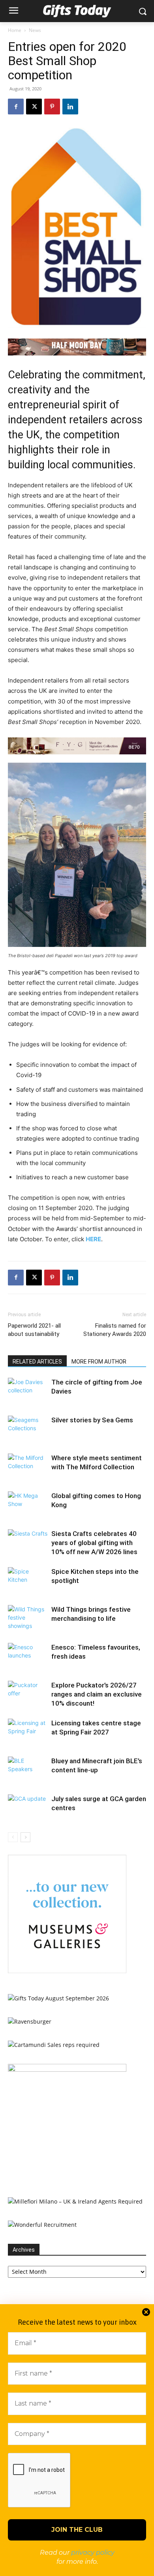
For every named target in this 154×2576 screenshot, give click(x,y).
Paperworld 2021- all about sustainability (34, 1330)
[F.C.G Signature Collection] (77, 746)
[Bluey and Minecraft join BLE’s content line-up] (28, 1770)
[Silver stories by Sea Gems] (28, 1429)
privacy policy (93, 2553)
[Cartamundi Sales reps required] (54, 2045)
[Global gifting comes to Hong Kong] (28, 1505)
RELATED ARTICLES (37, 1362)
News (35, 30)
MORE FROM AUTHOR (99, 1362)
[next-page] (25, 1837)
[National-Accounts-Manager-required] (67, 2070)
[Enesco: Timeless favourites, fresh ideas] (28, 1657)
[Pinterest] (52, 107)
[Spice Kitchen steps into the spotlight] (28, 1581)
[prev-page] (13, 1837)
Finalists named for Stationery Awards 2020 (115, 1330)
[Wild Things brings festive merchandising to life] (28, 1619)
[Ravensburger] (30, 2021)
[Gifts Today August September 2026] (58, 1998)
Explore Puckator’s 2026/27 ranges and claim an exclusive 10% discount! (97, 1694)
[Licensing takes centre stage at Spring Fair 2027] (28, 1732)
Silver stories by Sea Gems (92, 1420)
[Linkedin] (70, 107)
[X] (34, 107)
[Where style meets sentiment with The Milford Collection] (28, 1467)
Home (15, 30)
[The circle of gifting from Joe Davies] (28, 1391)
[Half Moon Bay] (77, 347)
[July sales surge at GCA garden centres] (28, 1808)
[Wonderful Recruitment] (42, 2225)
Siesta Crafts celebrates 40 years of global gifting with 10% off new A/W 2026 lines (94, 1543)
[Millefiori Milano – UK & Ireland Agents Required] (75, 2201)
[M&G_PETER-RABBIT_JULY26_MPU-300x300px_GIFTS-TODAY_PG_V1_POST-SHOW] (67, 1971)
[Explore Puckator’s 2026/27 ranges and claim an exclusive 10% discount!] (28, 1694)
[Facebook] (16, 107)
